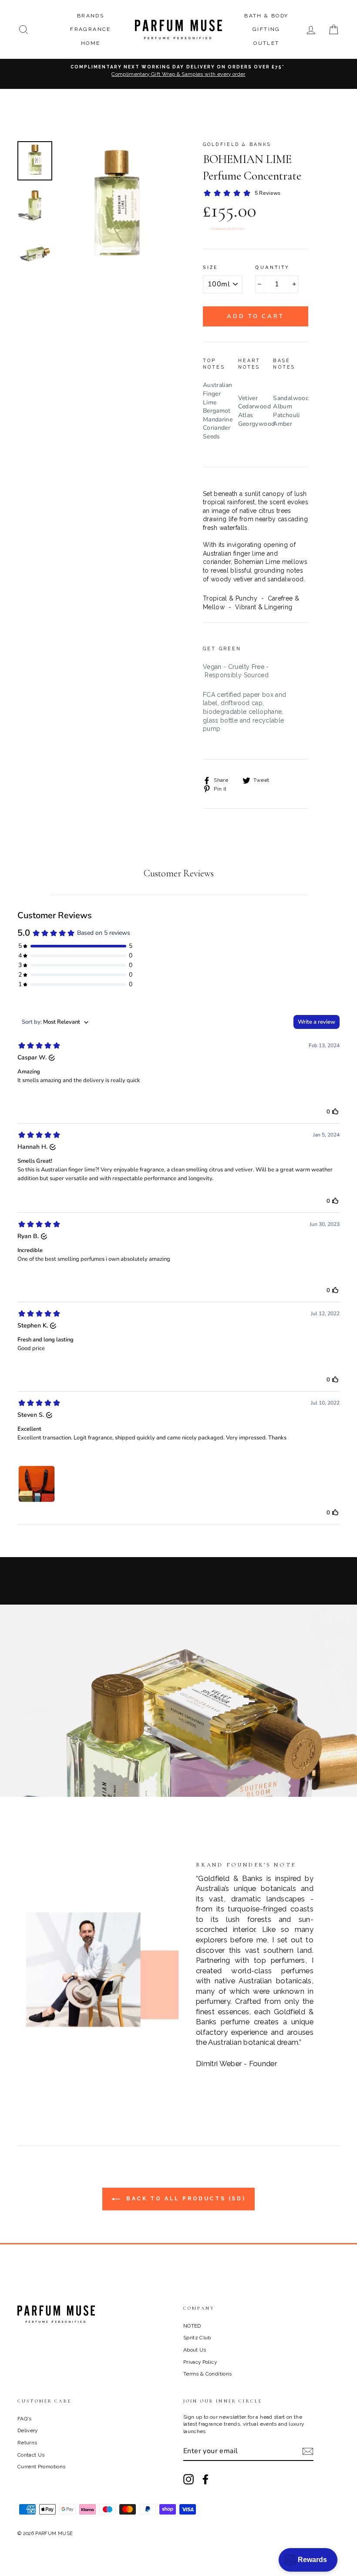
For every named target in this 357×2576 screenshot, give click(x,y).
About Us (195, 2350)
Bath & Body (266, 16)
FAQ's (25, 2419)
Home (91, 43)
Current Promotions (41, 2467)
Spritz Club (197, 2338)
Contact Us (31, 2455)
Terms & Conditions (207, 2374)
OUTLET (266, 43)
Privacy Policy (200, 2362)
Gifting (266, 29)
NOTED (192, 2326)
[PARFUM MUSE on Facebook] (205, 2479)
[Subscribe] (308, 2451)
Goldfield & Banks (237, 144)
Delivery (28, 2430)
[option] (178, 74)
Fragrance (91, 29)
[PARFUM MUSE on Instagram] (189, 2479)
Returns (27, 2443)
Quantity (272, 268)
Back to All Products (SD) (185, 2199)
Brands (91, 16)
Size (210, 268)
